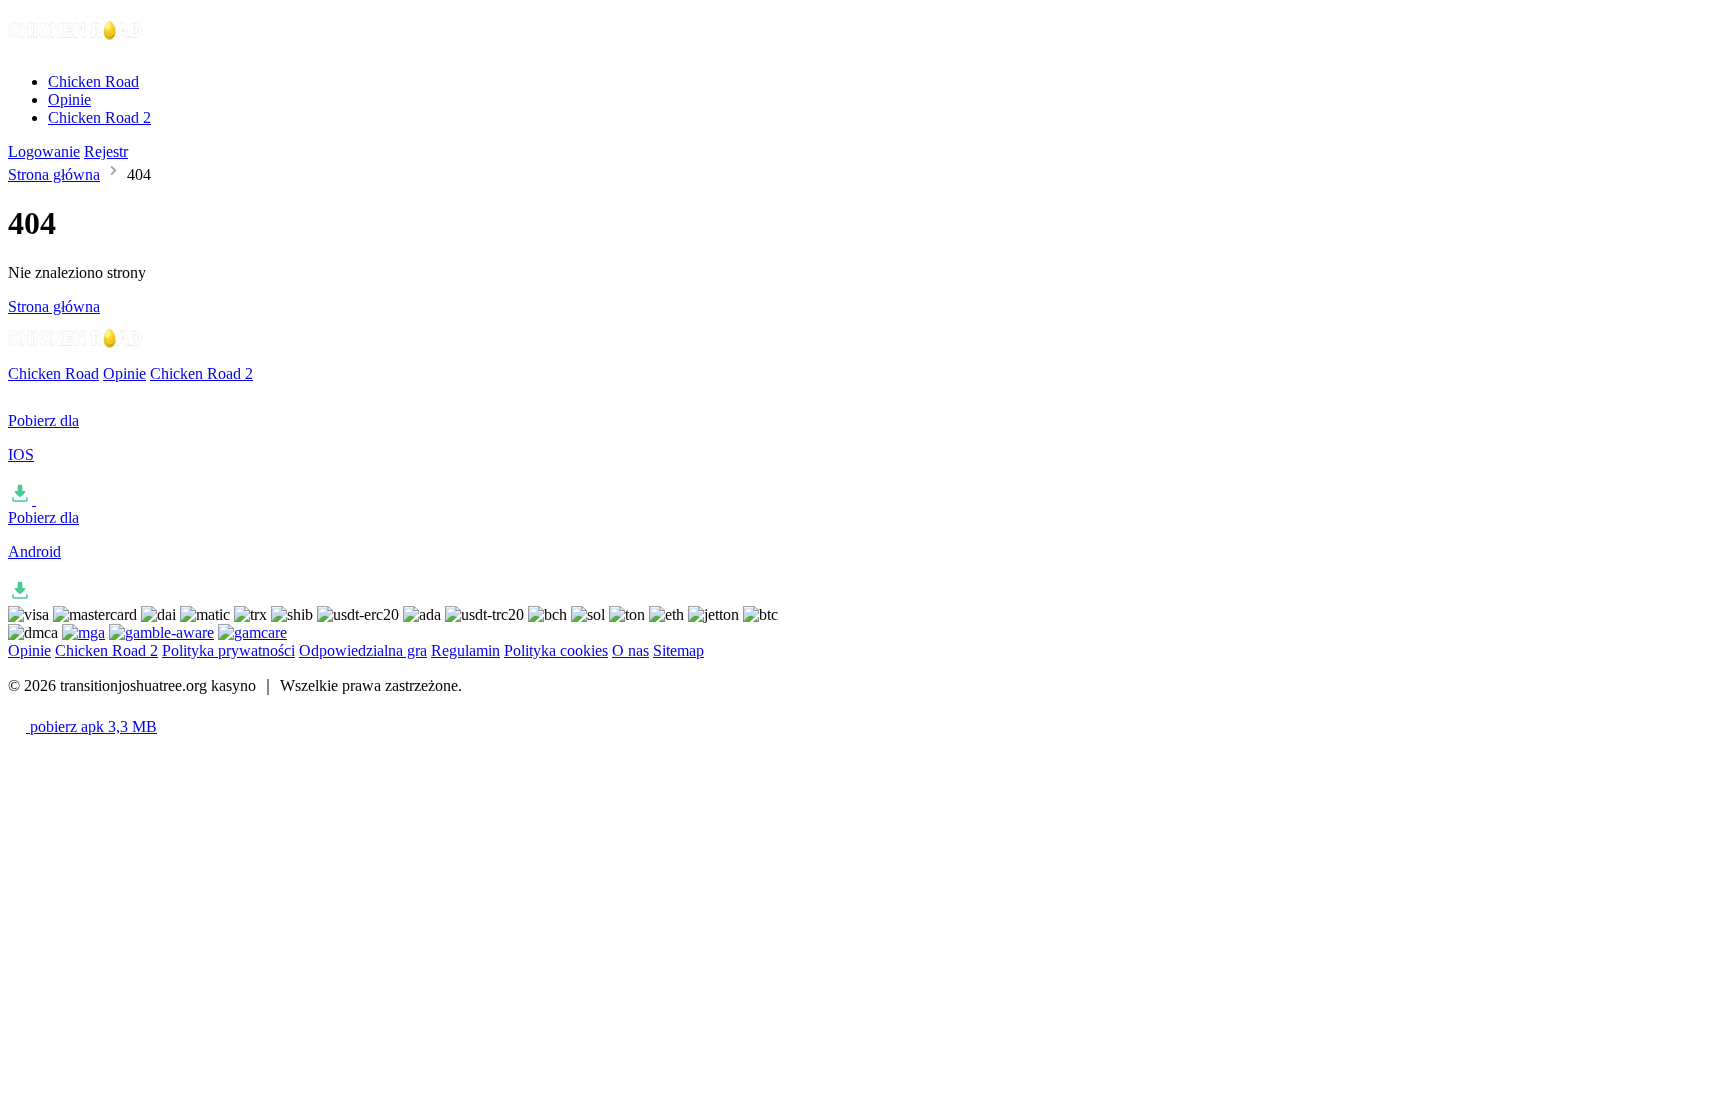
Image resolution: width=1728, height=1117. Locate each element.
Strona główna (54, 174)
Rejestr (106, 151)
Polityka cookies (556, 650)
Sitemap (678, 650)
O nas (630, 650)
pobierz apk (91, 726)
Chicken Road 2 (99, 117)
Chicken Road (93, 81)
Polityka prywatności (228, 650)
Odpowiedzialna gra (363, 650)
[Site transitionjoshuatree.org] (76, 47)
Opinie (69, 99)
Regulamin (465, 650)
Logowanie (44, 151)
